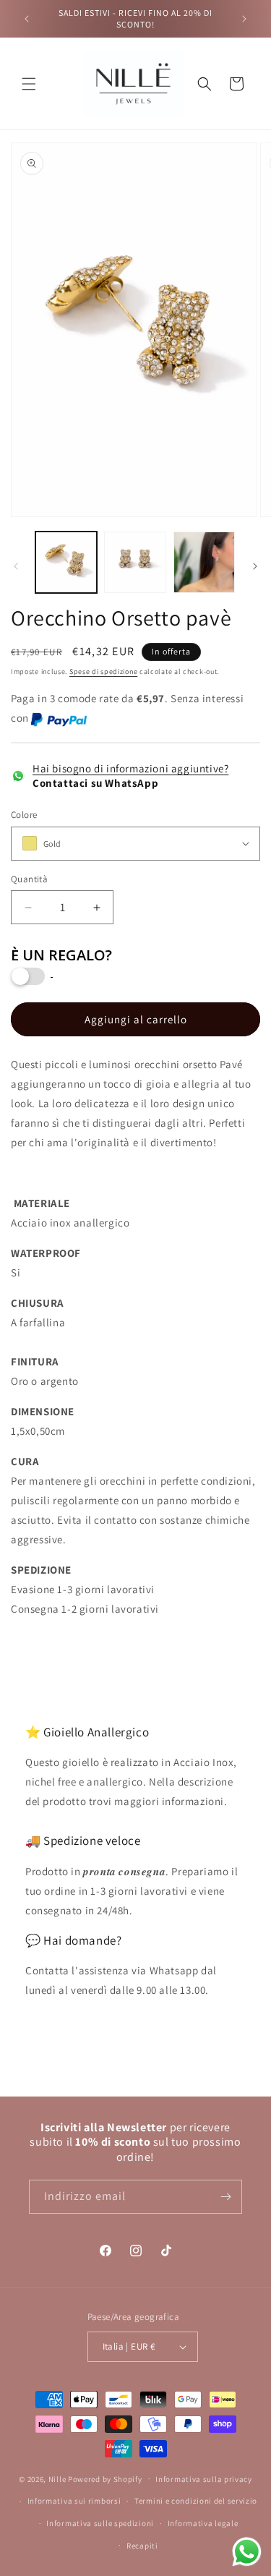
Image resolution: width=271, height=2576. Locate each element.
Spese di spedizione (103, 671)
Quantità (29, 879)
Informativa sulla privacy (204, 2479)
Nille (57, 2478)
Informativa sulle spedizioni (100, 2523)
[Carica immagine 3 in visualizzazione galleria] (204, 562)
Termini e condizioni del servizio (196, 2501)
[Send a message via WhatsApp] (247, 2552)
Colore (24, 815)
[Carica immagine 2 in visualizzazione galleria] (135, 562)
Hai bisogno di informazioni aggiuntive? (130, 768)
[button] (29, 84)
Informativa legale (203, 2523)
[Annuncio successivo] (244, 19)
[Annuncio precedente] (27, 19)
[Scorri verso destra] (255, 566)
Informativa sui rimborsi (74, 2501)
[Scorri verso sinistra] (16, 566)
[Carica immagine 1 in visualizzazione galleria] (66, 562)
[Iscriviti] (225, 2197)
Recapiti (142, 2546)
